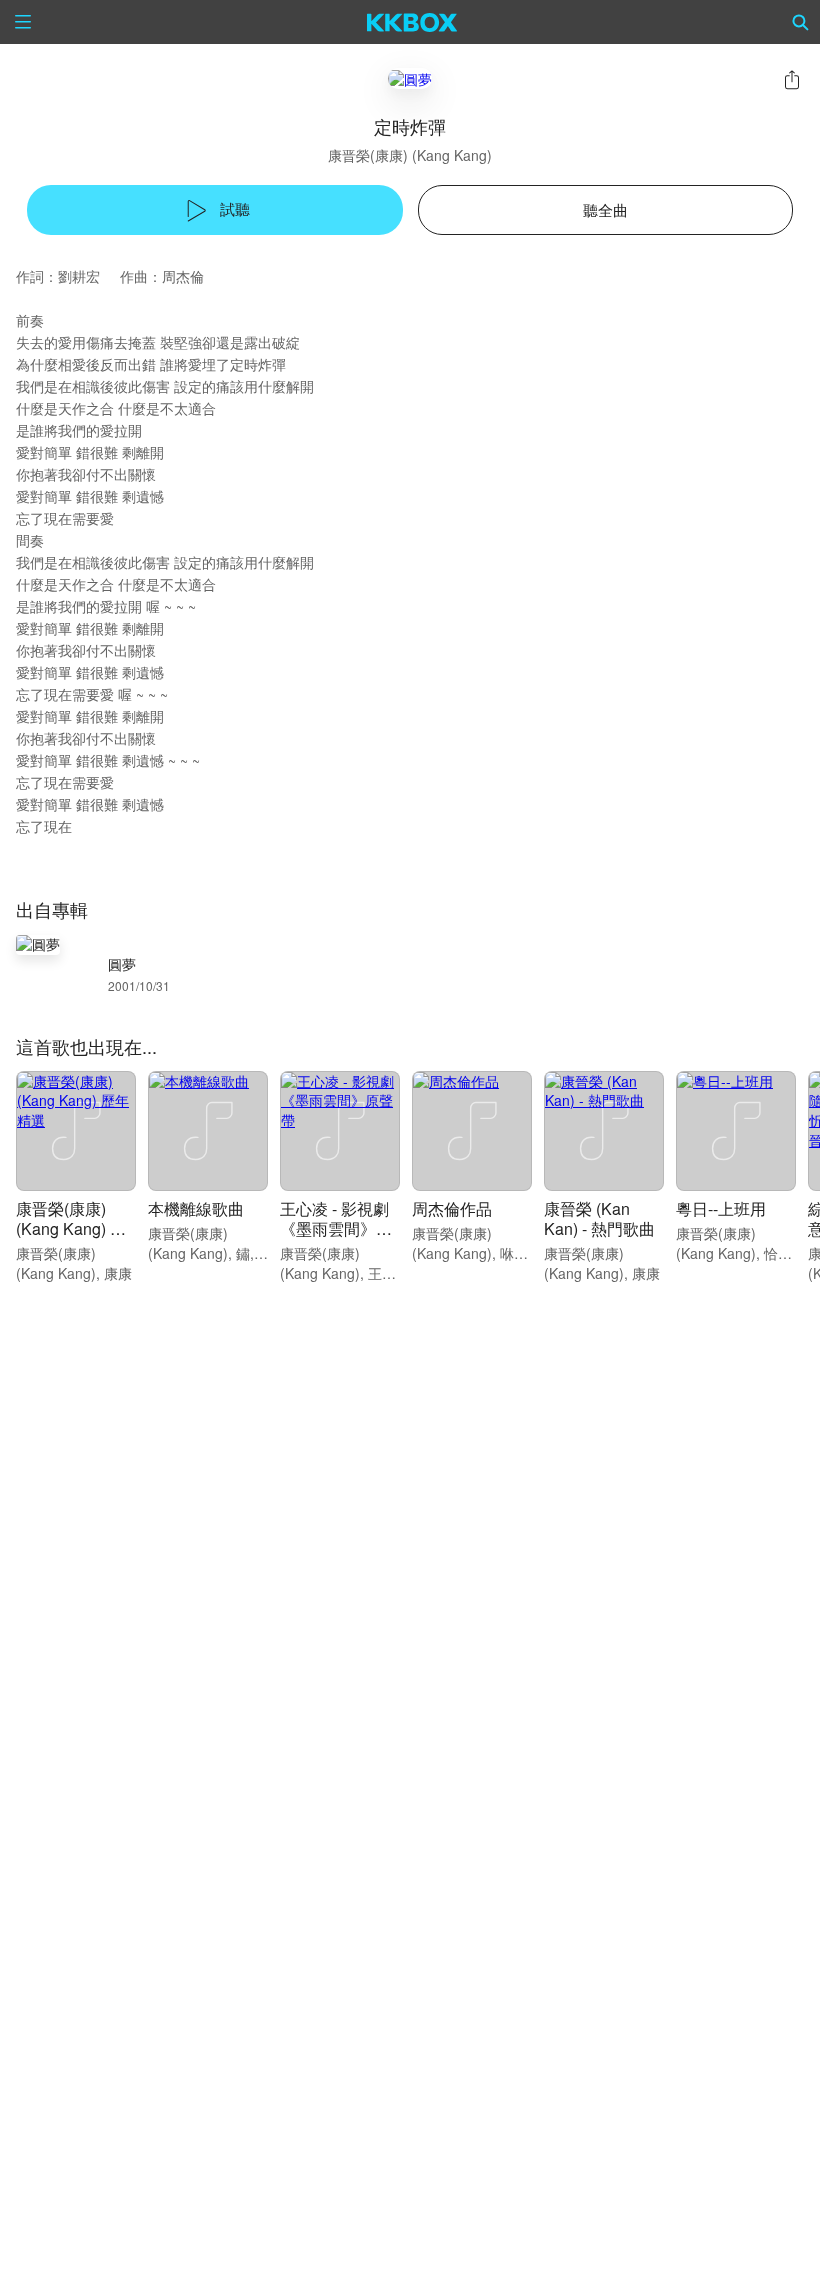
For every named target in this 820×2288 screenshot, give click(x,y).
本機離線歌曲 (196, 1208)
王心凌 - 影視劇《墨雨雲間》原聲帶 (336, 1228)
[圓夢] (410, 78)
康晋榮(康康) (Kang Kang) (410, 155)
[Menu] (23, 22)
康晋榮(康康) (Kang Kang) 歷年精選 (71, 1228)
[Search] (801, 22)
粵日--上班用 (721, 1208)
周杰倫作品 (452, 1208)
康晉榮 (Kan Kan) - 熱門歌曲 (599, 1218)
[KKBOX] (412, 22)
